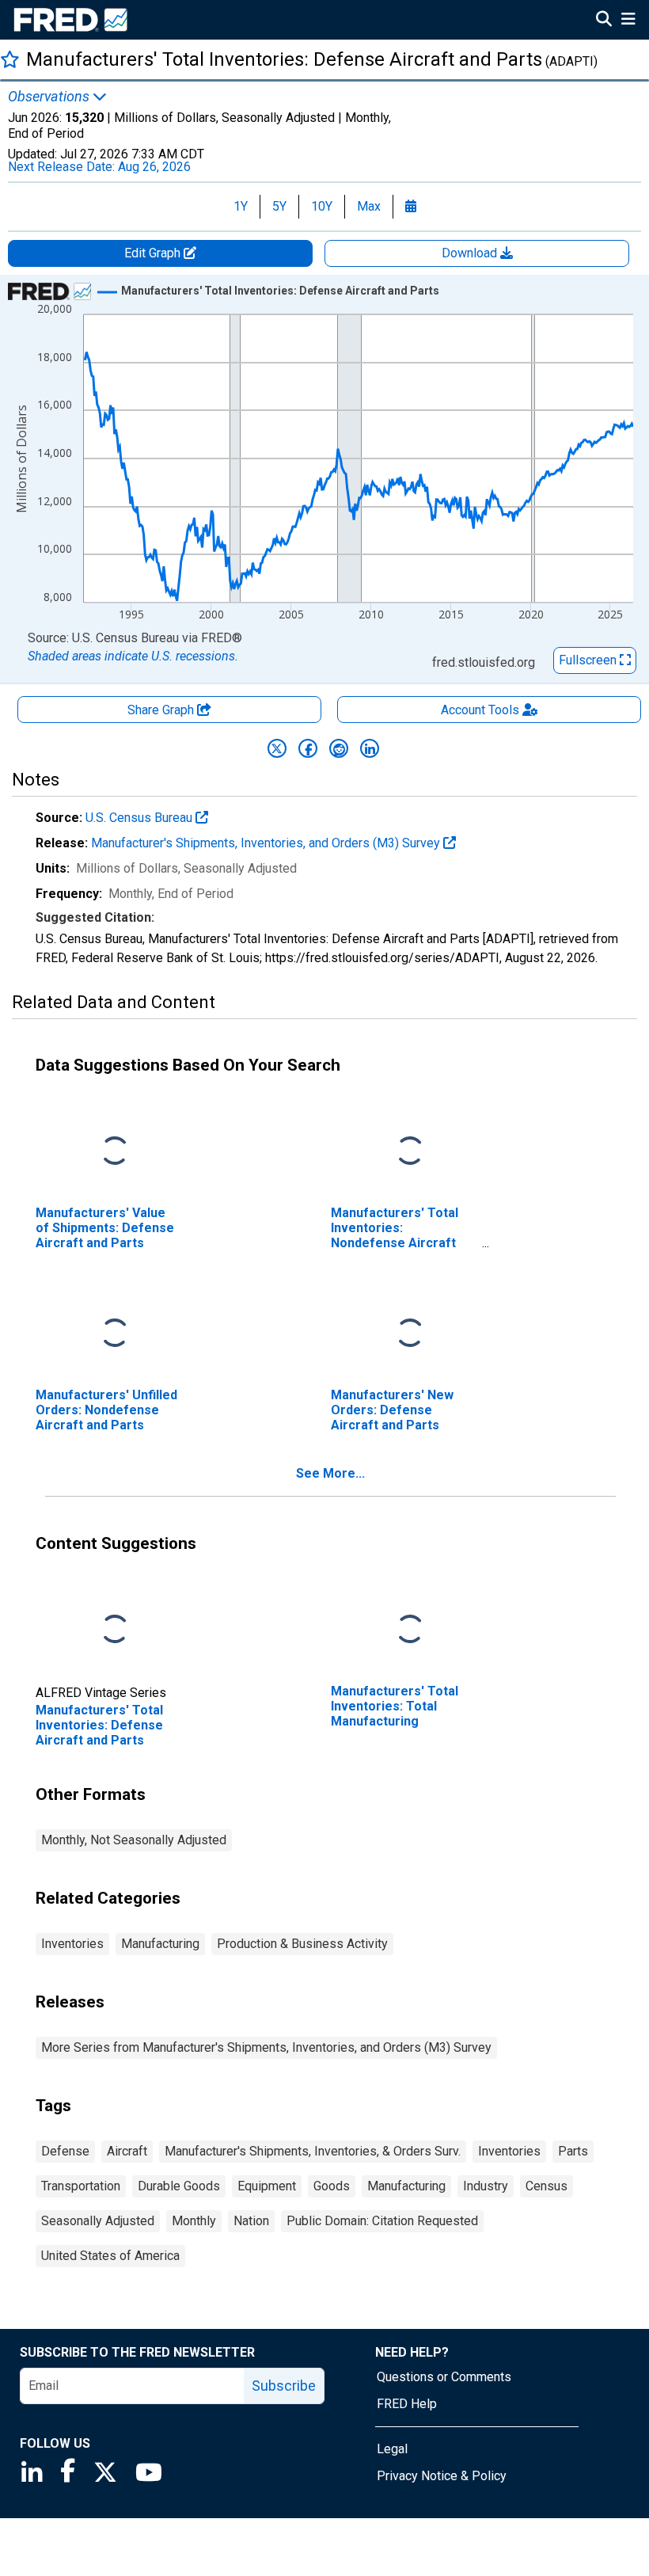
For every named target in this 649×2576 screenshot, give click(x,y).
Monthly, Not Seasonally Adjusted (134, 1840)
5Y (279, 206)
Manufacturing (160, 1944)
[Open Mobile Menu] (628, 21)
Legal (392, 2449)
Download (471, 253)
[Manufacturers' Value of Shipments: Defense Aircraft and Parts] (115, 1152)
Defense (65, 2151)
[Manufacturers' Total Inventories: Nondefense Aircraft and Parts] (410, 1152)
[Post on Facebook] (308, 748)
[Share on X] (277, 748)
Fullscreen (589, 660)
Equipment (267, 2186)
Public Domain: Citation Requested (382, 2221)
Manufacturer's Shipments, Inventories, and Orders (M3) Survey (267, 843)
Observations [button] (50, 97)
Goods (332, 2186)
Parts (573, 2151)
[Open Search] (604, 21)
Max (369, 206)
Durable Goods (179, 2186)
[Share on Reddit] (339, 748)
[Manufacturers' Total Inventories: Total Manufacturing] (410, 1630)
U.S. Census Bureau (140, 818)
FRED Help (407, 2404)
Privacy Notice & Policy (442, 2476)
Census (547, 2186)
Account (480, 710)
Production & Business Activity (302, 1944)
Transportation (81, 2186)
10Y (322, 206)
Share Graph (162, 710)
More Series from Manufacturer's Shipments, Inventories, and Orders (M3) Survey (266, 2047)
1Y (241, 206)
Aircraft (127, 2151)
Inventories (72, 1944)
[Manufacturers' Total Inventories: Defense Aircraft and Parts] (115, 1630)
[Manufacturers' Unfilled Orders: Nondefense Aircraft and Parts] (115, 1334)
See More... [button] (330, 1473)
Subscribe (284, 2386)
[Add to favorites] (10, 59)
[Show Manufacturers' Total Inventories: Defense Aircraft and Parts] (280, 291)
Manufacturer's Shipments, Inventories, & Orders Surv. (313, 2151)
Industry (486, 2186)
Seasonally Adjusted (98, 2221)
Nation (251, 2221)
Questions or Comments (444, 2377)
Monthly (194, 2221)
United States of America (110, 2256)
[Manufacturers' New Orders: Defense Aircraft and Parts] (410, 1334)
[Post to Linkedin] (370, 748)
